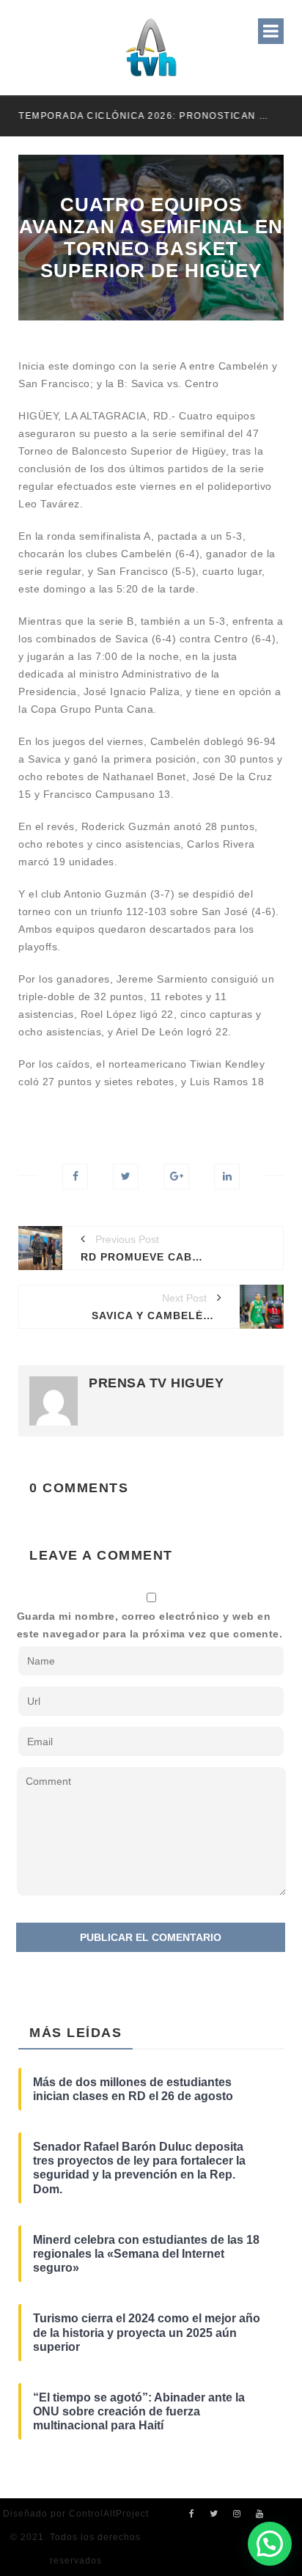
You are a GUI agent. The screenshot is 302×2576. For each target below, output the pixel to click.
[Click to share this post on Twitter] (126, 1177)
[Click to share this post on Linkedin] (227, 1177)
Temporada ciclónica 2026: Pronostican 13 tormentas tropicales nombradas (144, 116)
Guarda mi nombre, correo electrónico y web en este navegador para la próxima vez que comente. (150, 1625)
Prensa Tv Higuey (156, 1383)
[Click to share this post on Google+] (176, 1177)
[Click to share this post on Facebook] (75, 1177)
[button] (270, 2544)
